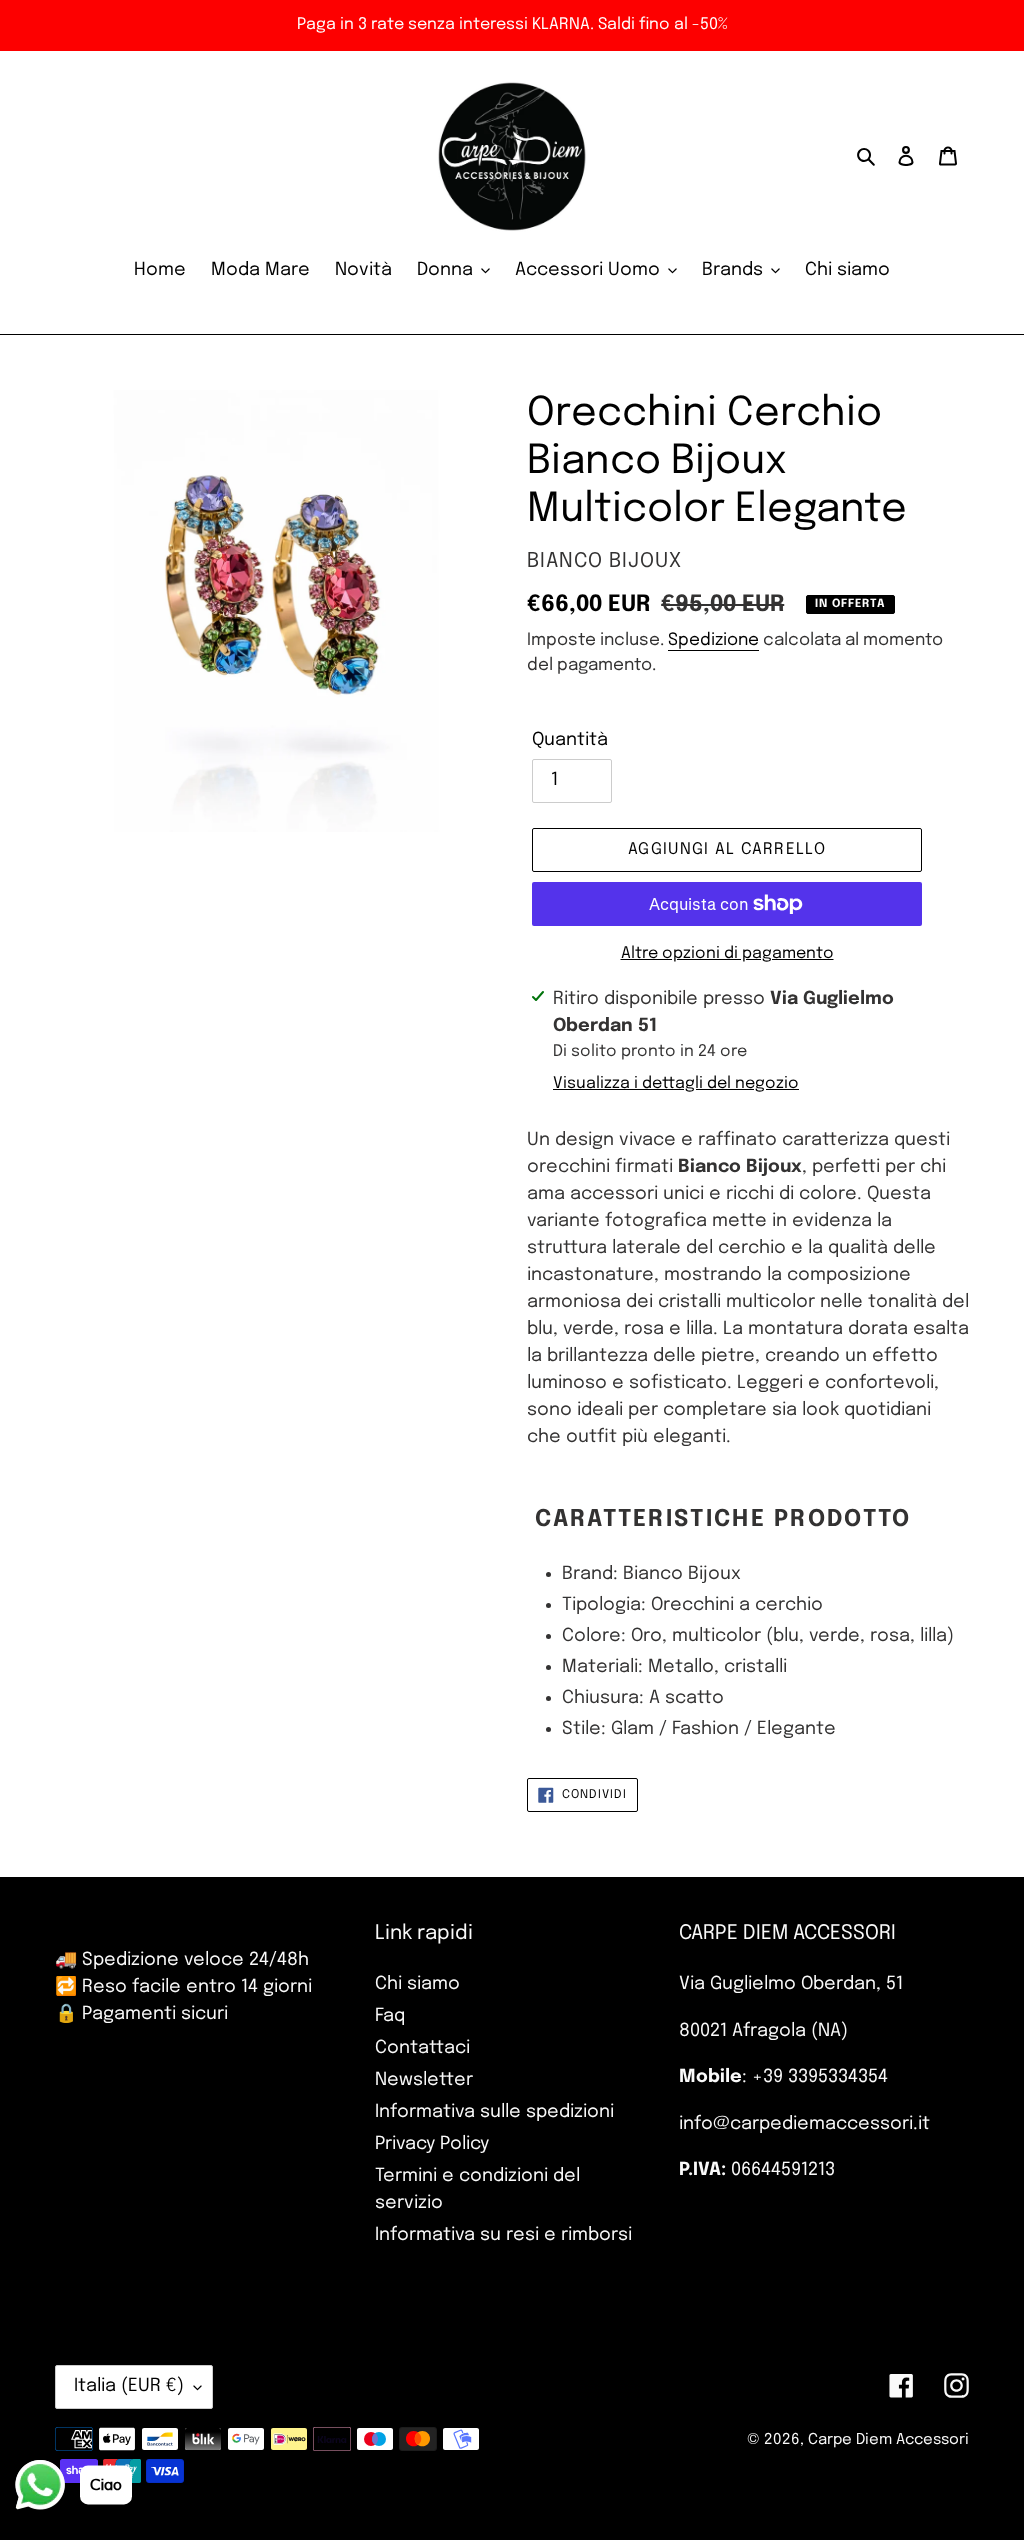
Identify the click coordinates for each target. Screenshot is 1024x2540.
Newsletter (424, 2080)
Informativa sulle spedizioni (494, 2112)
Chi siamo (417, 1984)
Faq (390, 2016)
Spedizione (713, 640)
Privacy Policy (432, 2144)
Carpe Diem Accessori (888, 2440)
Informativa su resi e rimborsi (503, 2235)
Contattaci (422, 2048)
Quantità (570, 740)
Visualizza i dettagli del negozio (676, 1083)
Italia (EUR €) (129, 2386)
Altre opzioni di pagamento (727, 953)
